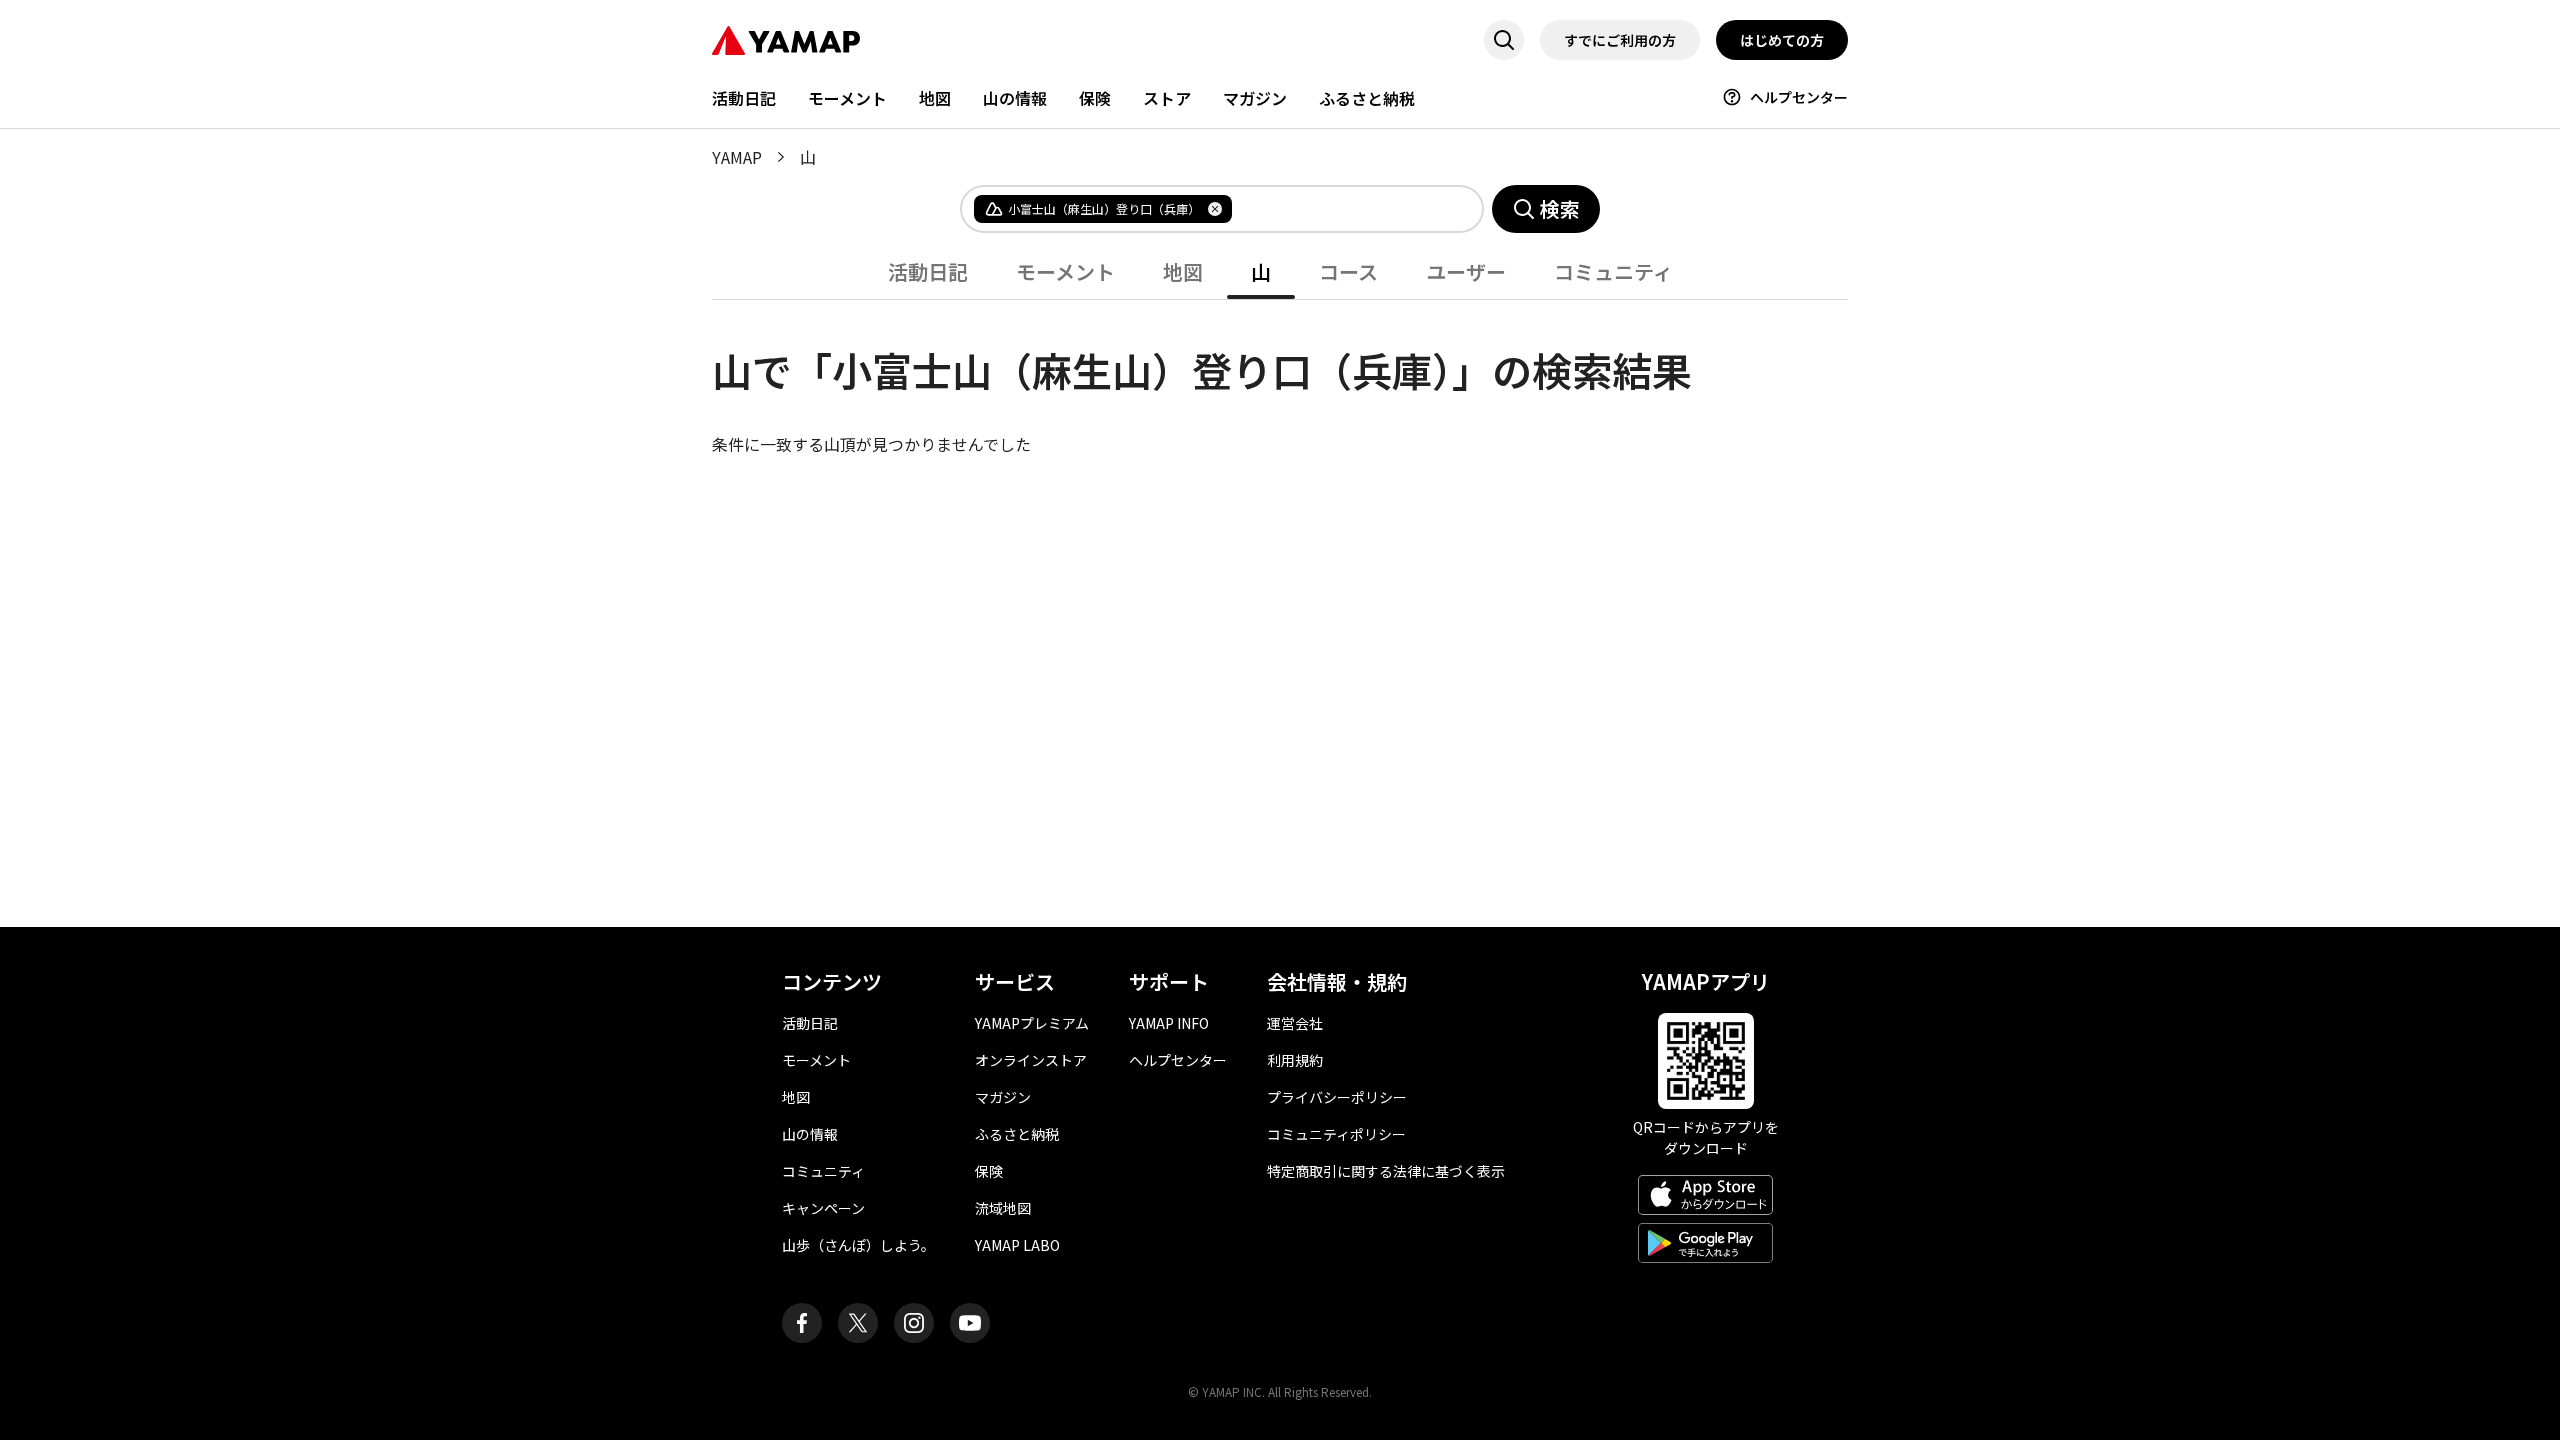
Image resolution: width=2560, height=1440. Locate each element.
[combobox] (1341, 209)
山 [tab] (1261, 271)
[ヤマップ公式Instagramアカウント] (914, 1323)
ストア (1167, 98)
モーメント (847, 98)
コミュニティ (823, 1171)
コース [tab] (1348, 271)
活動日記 (744, 98)
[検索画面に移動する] (1504, 40)
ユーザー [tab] (1466, 271)
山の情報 (1015, 98)
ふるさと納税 (1367, 98)
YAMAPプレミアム (1032, 1023)
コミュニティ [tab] (1613, 271)
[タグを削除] (1215, 209)
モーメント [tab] (1065, 271)
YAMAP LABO (1017, 1245)
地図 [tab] (1183, 271)
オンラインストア (1031, 1060)
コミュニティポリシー (1336, 1134)
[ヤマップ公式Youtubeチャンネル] (970, 1323)
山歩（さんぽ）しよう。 (858, 1245)
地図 (935, 98)
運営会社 (1295, 1023)
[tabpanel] (1280, 378)
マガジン (1255, 98)
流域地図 (1003, 1208)
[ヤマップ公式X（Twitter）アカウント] (858, 1323)
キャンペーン (823, 1208)
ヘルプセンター (1799, 97)
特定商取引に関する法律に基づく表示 (1386, 1171)
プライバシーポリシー (1337, 1097)
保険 (1095, 98)
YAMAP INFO (1169, 1023)
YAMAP (737, 157)
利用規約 (1295, 1060)
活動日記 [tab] (928, 271)
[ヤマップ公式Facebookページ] (802, 1323)
